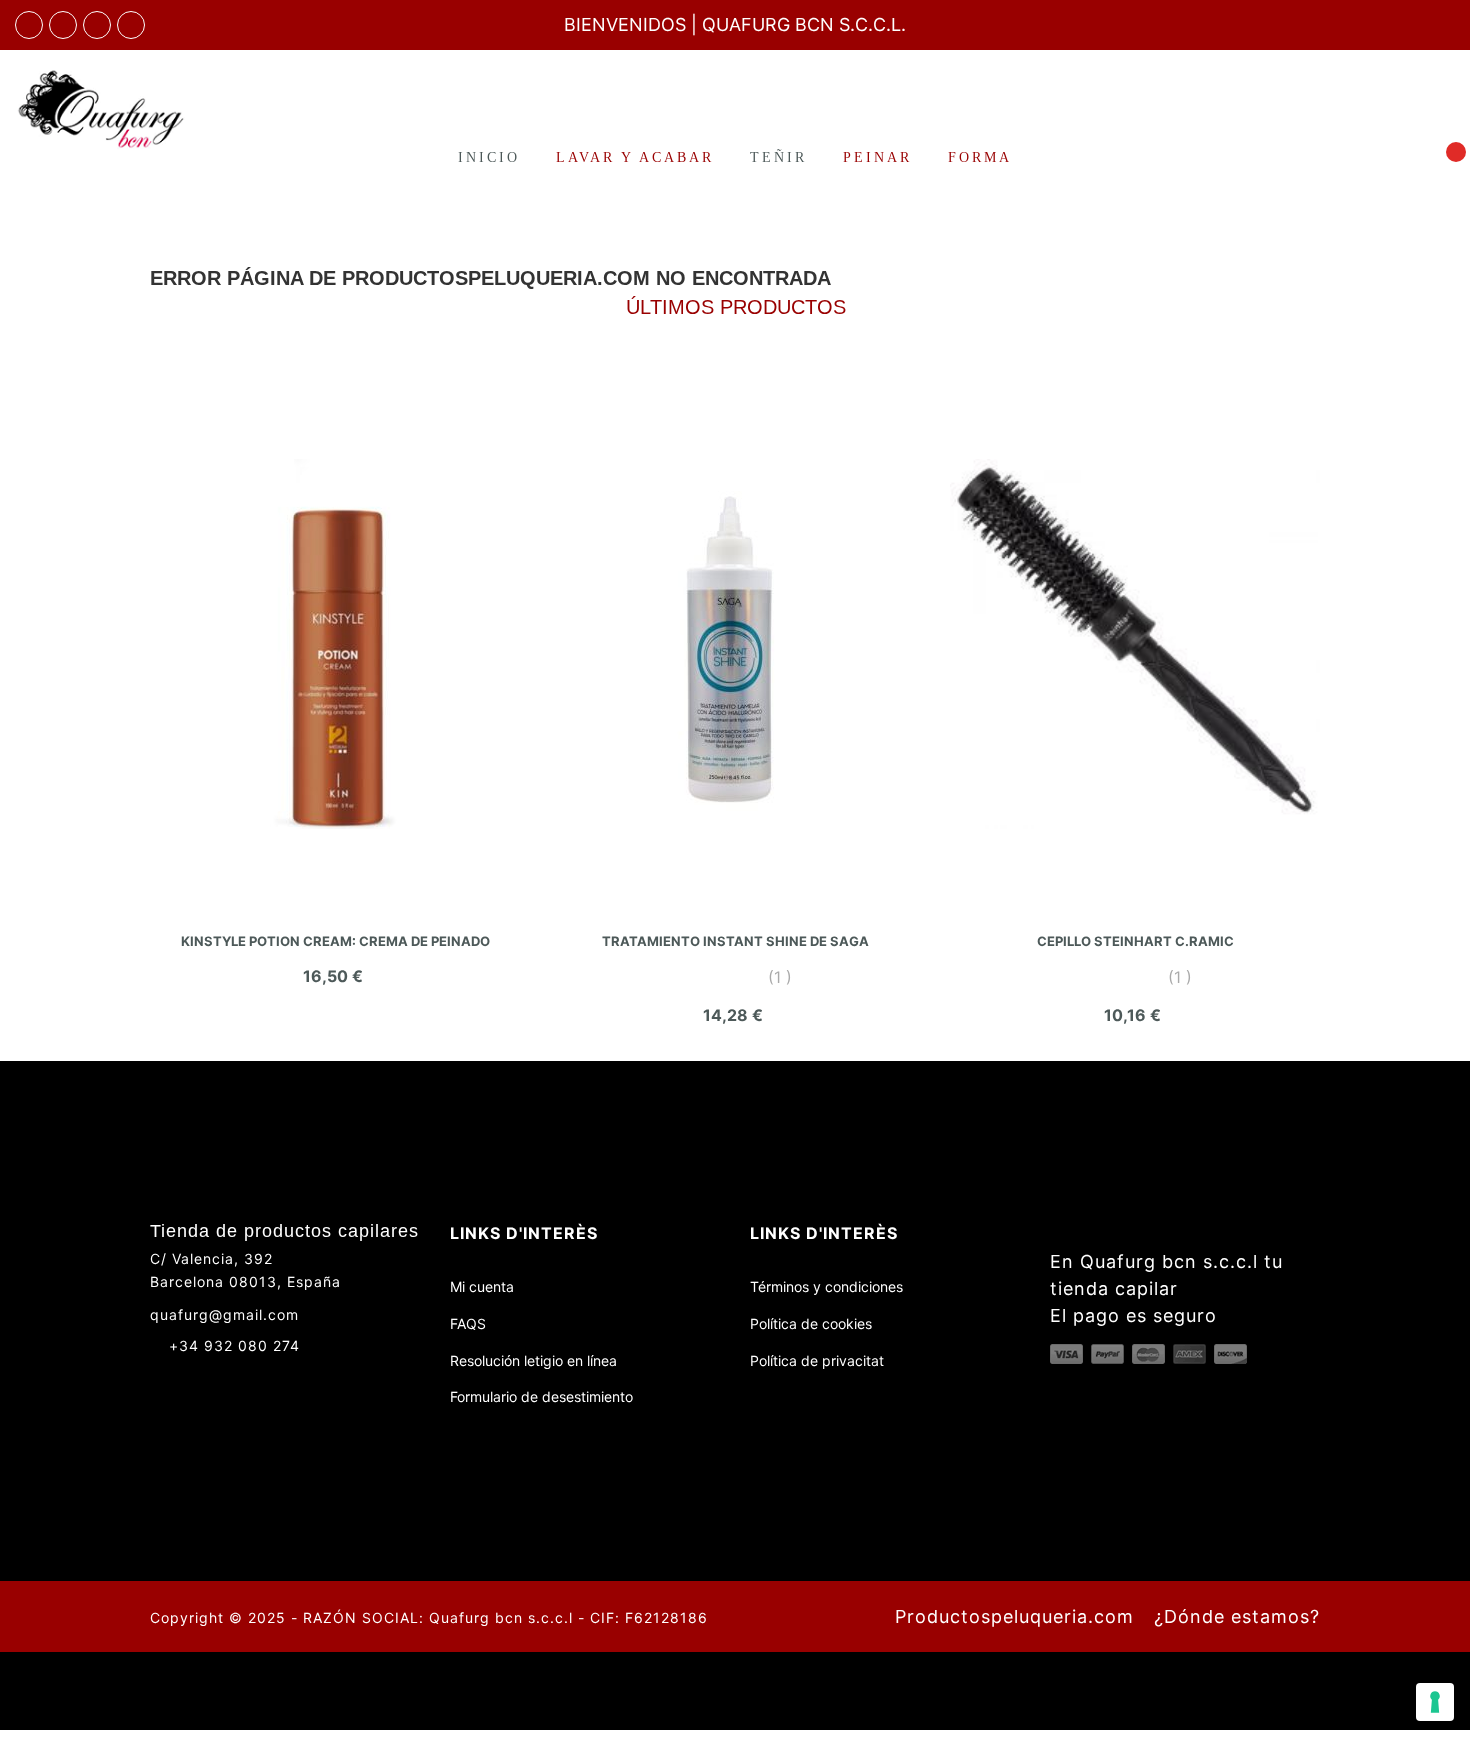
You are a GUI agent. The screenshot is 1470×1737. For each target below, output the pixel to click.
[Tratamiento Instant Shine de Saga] (735, 644)
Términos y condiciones (826, 1286)
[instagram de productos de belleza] (195, 1381)
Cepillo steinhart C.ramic (1135, 941)
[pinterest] (131, 25)
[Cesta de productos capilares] (1444, 156)
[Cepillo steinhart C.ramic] (1135, 644)
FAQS (468, 1323)
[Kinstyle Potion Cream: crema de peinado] (335, 644)
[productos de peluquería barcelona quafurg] (63, 25)
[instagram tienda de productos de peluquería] (97, 25)
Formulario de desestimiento (541, 1396)
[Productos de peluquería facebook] (158, 1381)
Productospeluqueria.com (1014, 1616)
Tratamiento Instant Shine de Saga (735, 941)
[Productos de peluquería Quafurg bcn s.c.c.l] (122, 108)
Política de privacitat (817, 1360)
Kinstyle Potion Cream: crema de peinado (335, 941)
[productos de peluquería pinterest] (232, 1381)
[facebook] (29, 25)
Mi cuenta (482, 1286)
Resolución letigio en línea (533, 1360)
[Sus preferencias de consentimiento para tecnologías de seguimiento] (1435, 1702)
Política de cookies (811, 1323)
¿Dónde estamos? (1237, 1616)
